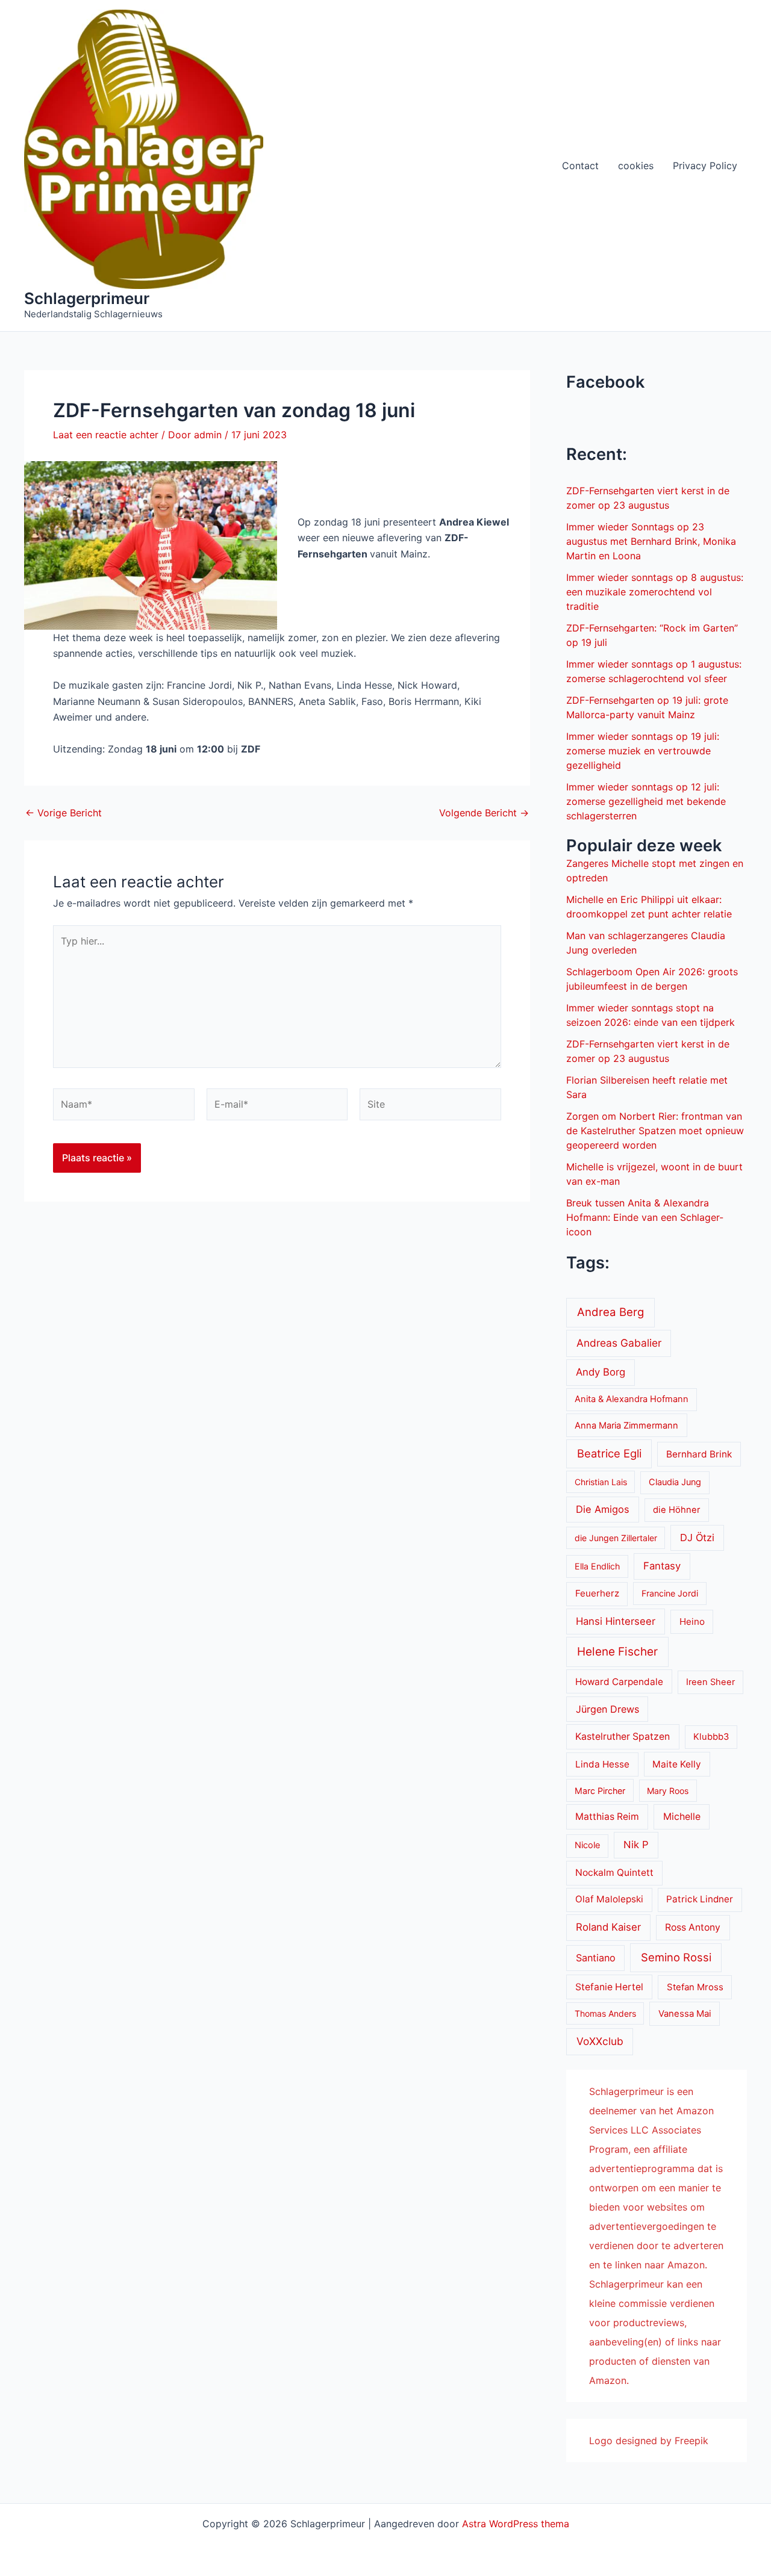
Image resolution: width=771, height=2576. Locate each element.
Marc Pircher (600, 1791)
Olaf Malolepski (609, 1899)
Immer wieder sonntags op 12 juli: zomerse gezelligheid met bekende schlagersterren (646, 801)
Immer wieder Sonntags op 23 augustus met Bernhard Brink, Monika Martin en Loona (651, 541)
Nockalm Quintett (614, 1873)
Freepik (691, 2441)
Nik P (636, 1845)
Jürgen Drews (607, 1709)
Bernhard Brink (699, 1454)
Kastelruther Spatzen (623, 1736)
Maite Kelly (677, 1764)
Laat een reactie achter (106, 435)
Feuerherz (597, 1593)
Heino (692, 1622)
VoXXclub (600, 2041)
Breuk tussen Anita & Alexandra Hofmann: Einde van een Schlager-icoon (645, 1217)
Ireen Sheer (710, 1682)
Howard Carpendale (619, 1682)
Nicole (587, 1845)
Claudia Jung (675, 1482)
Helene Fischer (617, 1652)
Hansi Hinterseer (616, 1621)
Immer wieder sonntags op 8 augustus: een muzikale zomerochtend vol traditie (655, 592)
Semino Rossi (676, 1957)
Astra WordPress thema (516, 2524)
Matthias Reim (607, 1817)
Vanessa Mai (685, 2014)
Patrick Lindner (700, 1899)
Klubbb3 (711, 1737)
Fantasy (662, 1566)
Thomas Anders (605, 2013)
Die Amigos (603, 1509)
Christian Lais (601, 1482)
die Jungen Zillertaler (616, 1538)
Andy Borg (601, 1372)
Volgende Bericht (484, 813)
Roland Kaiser (608, 1927)
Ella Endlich (597, 1566)
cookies (636, 166)
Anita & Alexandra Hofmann (632, 1399)
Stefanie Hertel (609, 1987)
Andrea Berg (610, 1312)
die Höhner (677, 1510)
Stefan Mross (695, 1987)
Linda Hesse (602, 1764)
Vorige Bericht (64, 813)
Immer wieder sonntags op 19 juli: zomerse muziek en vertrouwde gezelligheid (643, 751)
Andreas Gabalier (619, 1343)
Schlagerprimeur (87, 298)
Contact (580, 166)
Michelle (682, 1817)
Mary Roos (668, 1791)
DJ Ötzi (697, 1538)
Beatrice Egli (609, 1453)
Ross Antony (693, 1927)
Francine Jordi (670, 1593)
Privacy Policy (705, 166)
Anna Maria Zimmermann (626, 1426)
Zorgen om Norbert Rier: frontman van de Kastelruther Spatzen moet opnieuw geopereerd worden (655, 1131)
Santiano (596, 1958)
